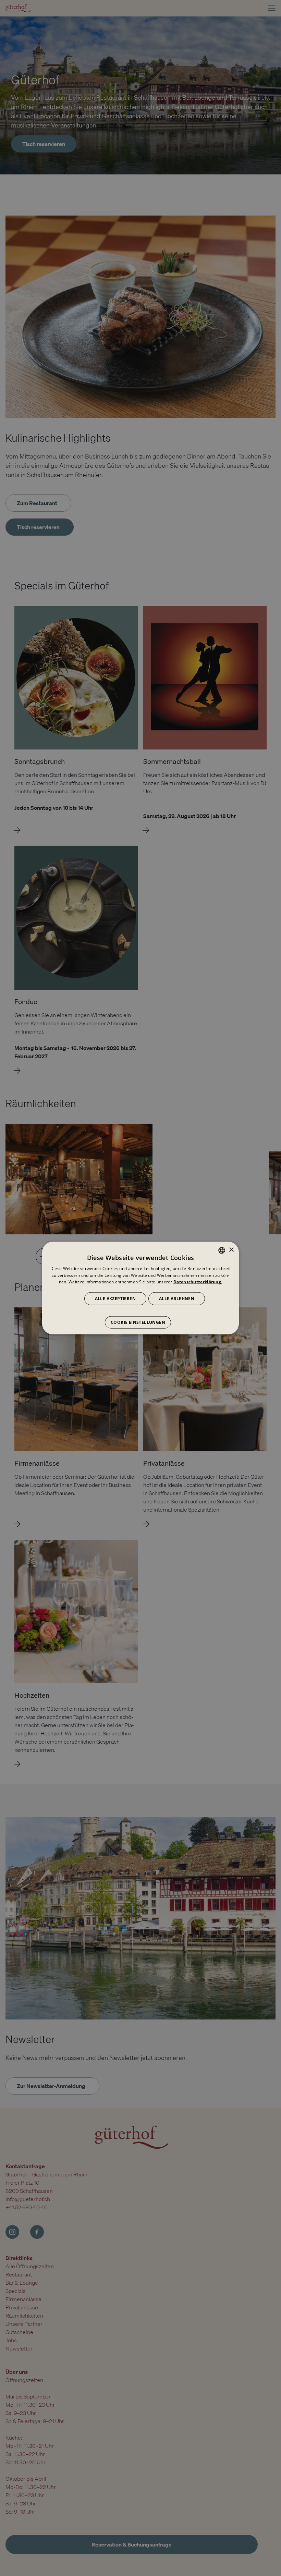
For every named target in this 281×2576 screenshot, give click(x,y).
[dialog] (140, 1288)
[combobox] (222, 1250)
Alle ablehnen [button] (177, 1299)
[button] (140, 1319)
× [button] (231, 1250)
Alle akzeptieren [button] (115, 1299)
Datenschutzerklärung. (198, 1282)
